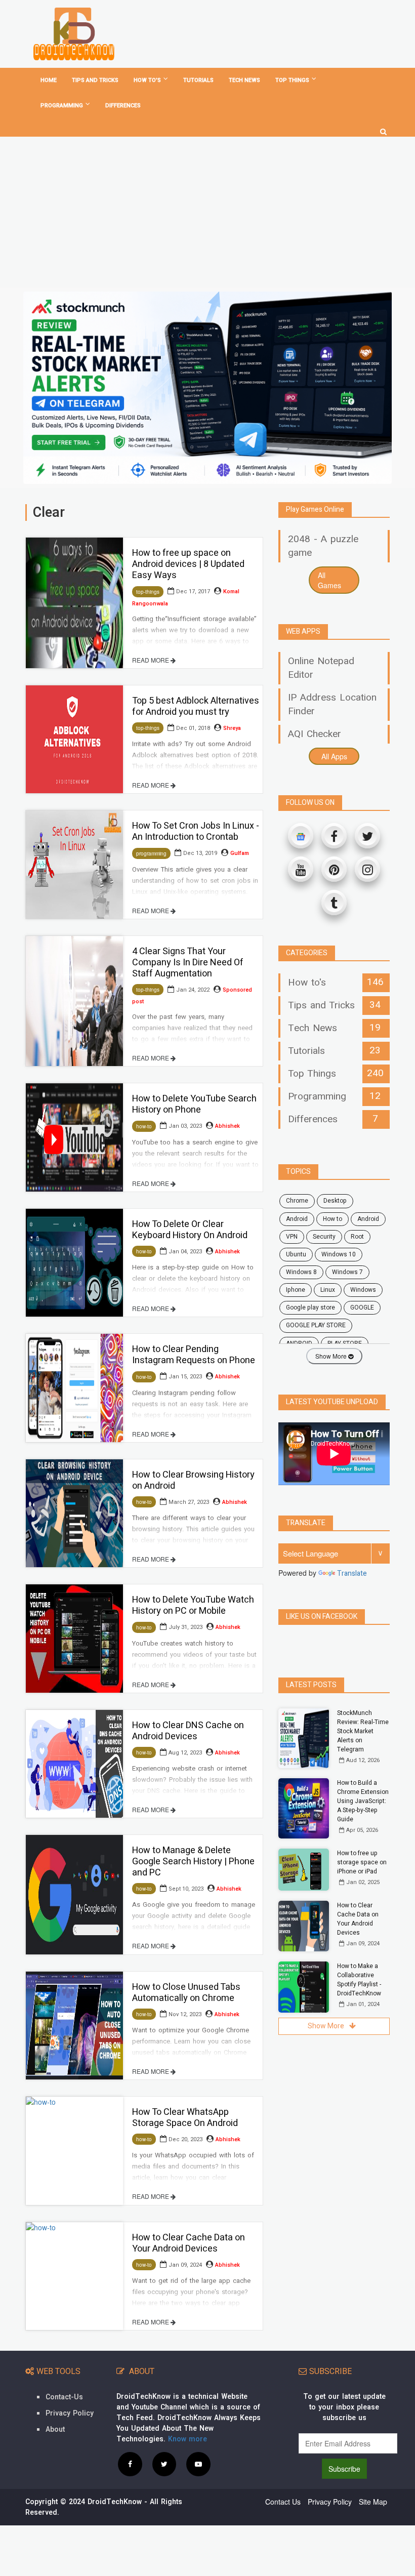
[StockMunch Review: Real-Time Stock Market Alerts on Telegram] (304, 1739)
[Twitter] (367, 836)
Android (368, 1219)
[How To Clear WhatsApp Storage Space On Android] (74, 2151)
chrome (297, 1201)
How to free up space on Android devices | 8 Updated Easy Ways (188, 564)
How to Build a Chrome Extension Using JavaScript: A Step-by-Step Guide (363, 1801)
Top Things (292, 80)
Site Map (373, 2502)
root (357, 1237)
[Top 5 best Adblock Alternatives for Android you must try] (74, 739)
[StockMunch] (207, 388)
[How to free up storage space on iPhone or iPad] (304, 1870)
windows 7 (347, 1272)
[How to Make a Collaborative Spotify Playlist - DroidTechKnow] (304, 1987)
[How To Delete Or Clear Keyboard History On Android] (74, 1263)
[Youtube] (301, 869)
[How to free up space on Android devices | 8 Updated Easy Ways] (74, 603)
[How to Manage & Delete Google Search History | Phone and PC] (74, 1894)
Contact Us (283, 2502)
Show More (332, 1356)
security (324, 1237)
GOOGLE (362, 1307)
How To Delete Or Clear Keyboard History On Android (190, 1230)
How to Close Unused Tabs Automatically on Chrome (186, 1993)
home (49, 80)
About (55, 2429)
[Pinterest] (334, 869)
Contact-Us (64, 2397)
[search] (383, 128)
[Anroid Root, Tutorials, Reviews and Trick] (74, 34)
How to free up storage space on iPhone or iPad (362, 1862)
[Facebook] (334, 836)
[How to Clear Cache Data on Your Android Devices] (74, 2276)
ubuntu (296, 1254)
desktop (335, 1201)
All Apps (334, 756)
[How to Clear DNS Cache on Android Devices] (74, 1764)
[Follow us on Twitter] (164, 2464)
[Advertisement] (207, 212)
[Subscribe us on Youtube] (198, 2464)
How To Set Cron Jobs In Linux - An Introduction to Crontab (196, 831)
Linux (328, 1290)
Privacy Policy (70, 2413)
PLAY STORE (345, 1343)
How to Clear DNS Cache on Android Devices (188, 1731)
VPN (292, 1237)
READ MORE (151, 660)
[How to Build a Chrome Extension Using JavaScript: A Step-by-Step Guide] (304, 1808)
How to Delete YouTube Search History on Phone (194, 1104)
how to (333, 1219)
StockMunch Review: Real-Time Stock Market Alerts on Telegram (363, 1731)
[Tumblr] (334, 903)
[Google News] (301, 836)
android (297, 1219)
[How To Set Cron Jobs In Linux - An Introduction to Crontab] (74, 864)
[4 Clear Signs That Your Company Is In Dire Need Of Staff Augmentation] (74, 1001)
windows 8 (301, 1272)
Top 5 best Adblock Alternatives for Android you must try (196, 706)
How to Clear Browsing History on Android (193, 1480)
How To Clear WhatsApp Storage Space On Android (185, 2118)
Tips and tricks (95, 80)
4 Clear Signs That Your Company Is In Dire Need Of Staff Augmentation (188, 963)
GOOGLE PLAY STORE (316, 1325)
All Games (329, 580)
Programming (62, 106)
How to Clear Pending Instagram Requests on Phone (194, 1355)
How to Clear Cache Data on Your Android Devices (189, 2243)
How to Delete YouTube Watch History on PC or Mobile (193, 1605)
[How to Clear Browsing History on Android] (74, 1513)
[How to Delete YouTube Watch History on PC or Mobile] (74, 1638)
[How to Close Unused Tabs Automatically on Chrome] (74, 2026)
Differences (123, 106)
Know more (188, 2439)
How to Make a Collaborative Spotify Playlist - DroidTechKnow (359, 1980)
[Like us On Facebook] (130, 2464)
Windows (363, 1290)
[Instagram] (367, 869)
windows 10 (339, 1254)
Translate (352, 1573)
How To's (147, 80)
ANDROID (299, 1343)
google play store (310, 1307)
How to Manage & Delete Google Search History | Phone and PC (193, 1862)
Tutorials (198, 80)
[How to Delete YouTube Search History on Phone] (74, 1137)
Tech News (244, 80)
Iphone (296, 1290)
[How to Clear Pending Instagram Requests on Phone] (74, 1388)
